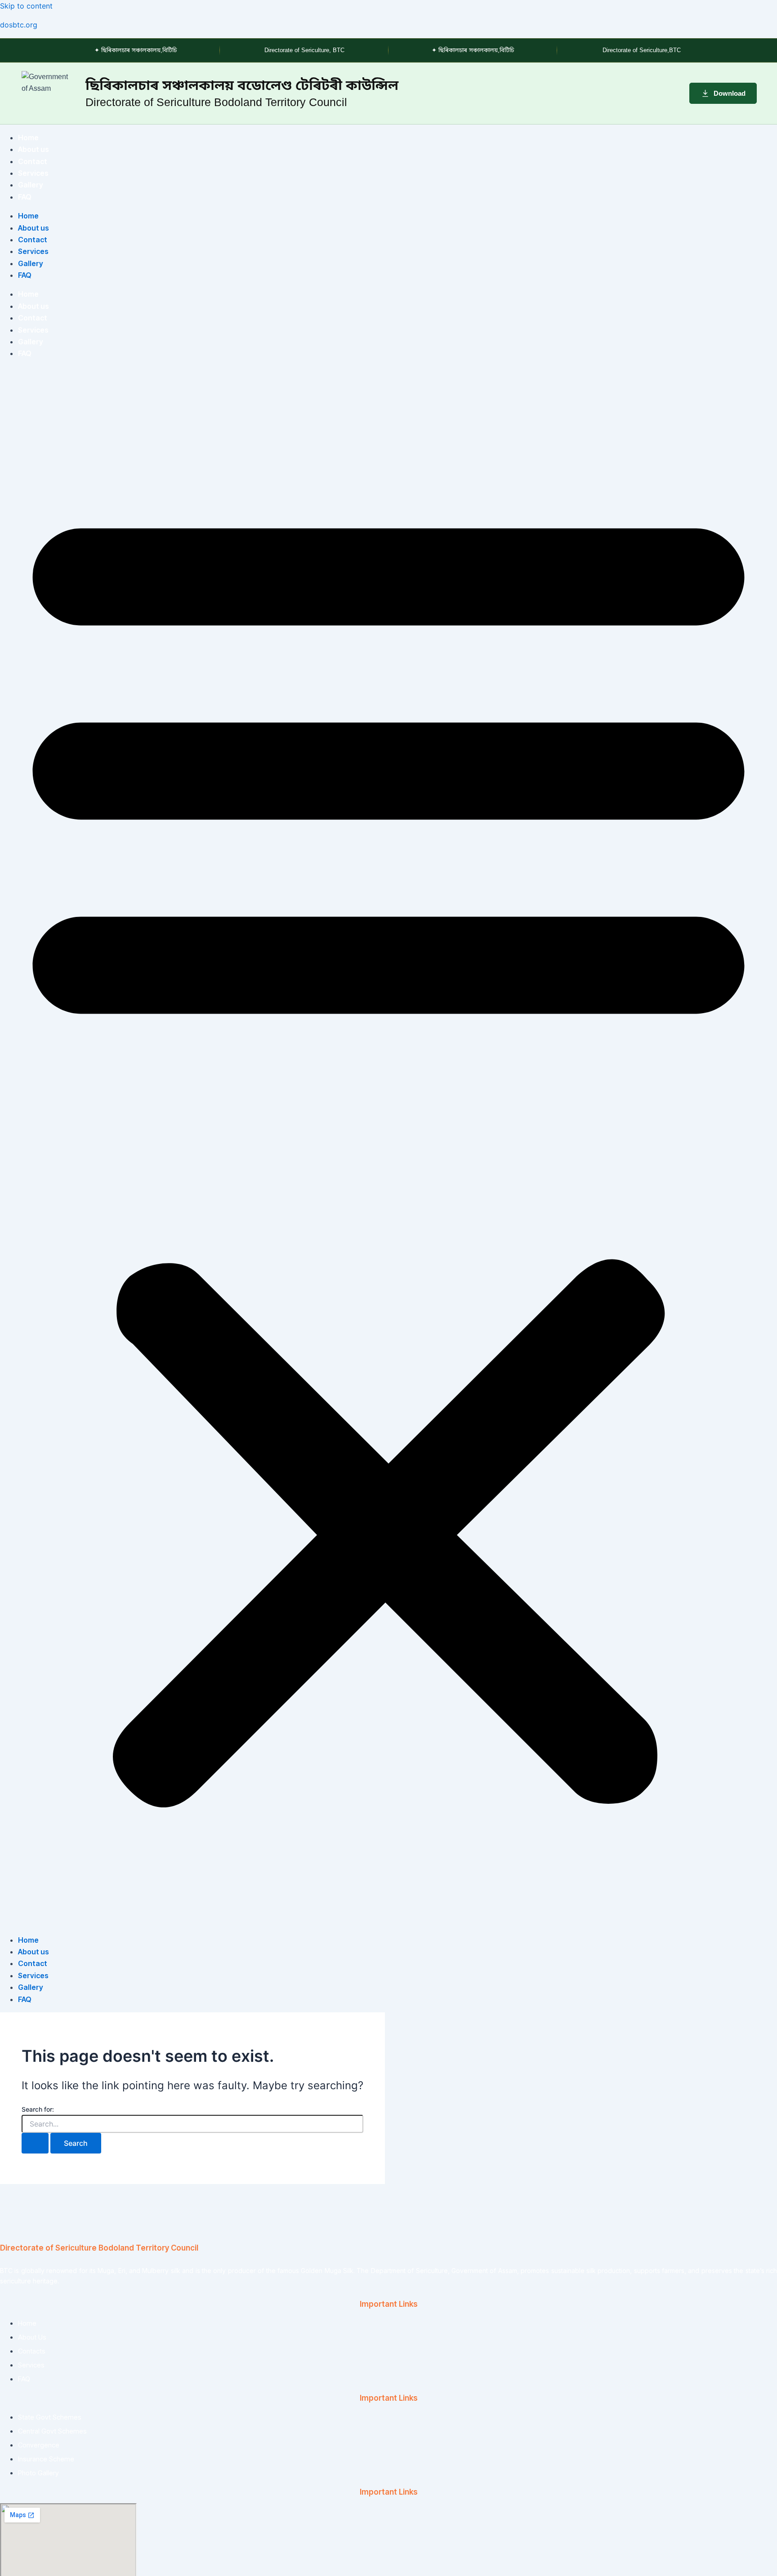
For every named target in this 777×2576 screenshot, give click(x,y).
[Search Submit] (35, 2143)
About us (33, 149)
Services (33, 173)
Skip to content (26, 6)
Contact (33, 161)
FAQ (25, 197)
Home (28, 138)
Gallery (31, 185)
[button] (388, 1147)
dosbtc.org (19, 25)
